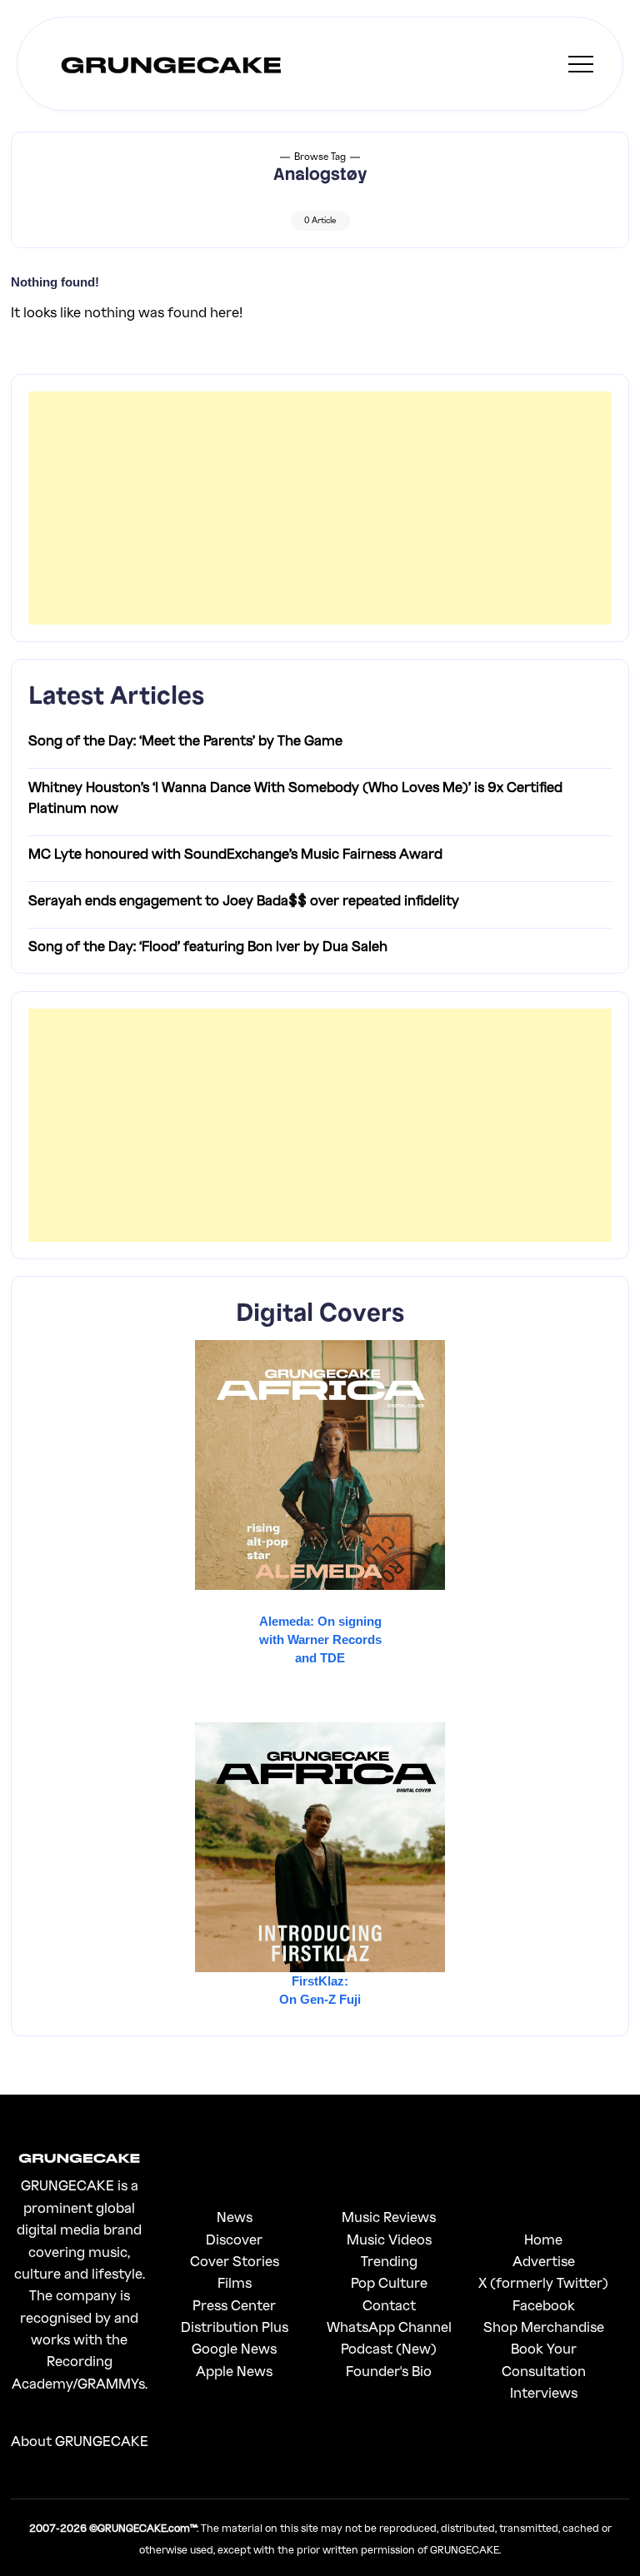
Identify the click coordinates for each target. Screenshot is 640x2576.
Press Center (234, 2305)
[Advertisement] (320, 508)
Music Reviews (389, 2217)
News (235, 2217)
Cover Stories (235, 2261)
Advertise (544, 2261)
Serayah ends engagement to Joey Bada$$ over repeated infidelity (244, 900)
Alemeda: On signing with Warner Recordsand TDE (320, 1639)
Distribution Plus (235, 2327)
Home (543, 2239)
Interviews (544, 2392)
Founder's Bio (389, 2371)
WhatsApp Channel (389, 2327)
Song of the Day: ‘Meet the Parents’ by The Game (185, 740)
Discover (234, 2239)
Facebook (544, 2305)
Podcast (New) (389, 2348)
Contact (389, 2305)
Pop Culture (389, 2282)
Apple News (234, 2371)
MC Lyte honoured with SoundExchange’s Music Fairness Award (235, 853)
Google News (234, 2348)
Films (235, 2282)
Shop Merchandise (544, 2327)
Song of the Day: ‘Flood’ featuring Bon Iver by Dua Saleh (208, 946)
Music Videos (389, 2239)
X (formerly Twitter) (543, 2282)
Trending (389, 2261)
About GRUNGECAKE (80, 2441)
